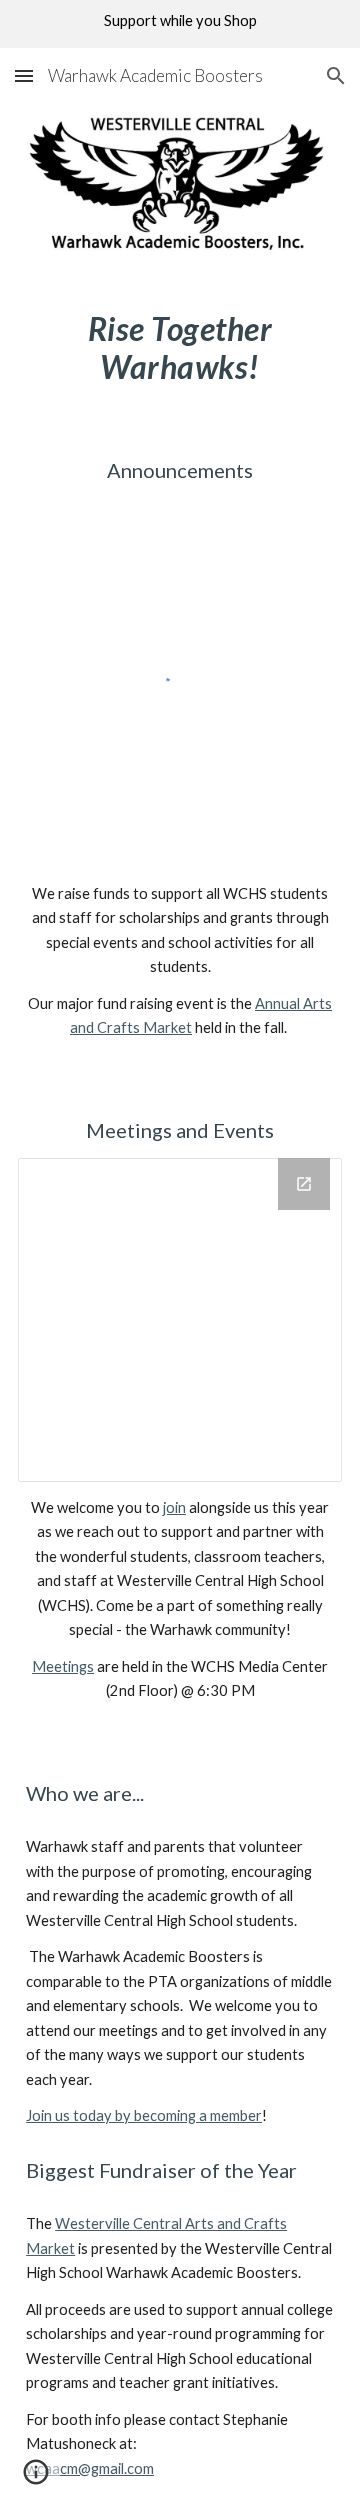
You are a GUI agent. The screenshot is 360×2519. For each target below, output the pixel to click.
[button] (24, 75)
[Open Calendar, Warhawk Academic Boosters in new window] (304, 1184)
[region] (180, 24)
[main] (180, 348)
